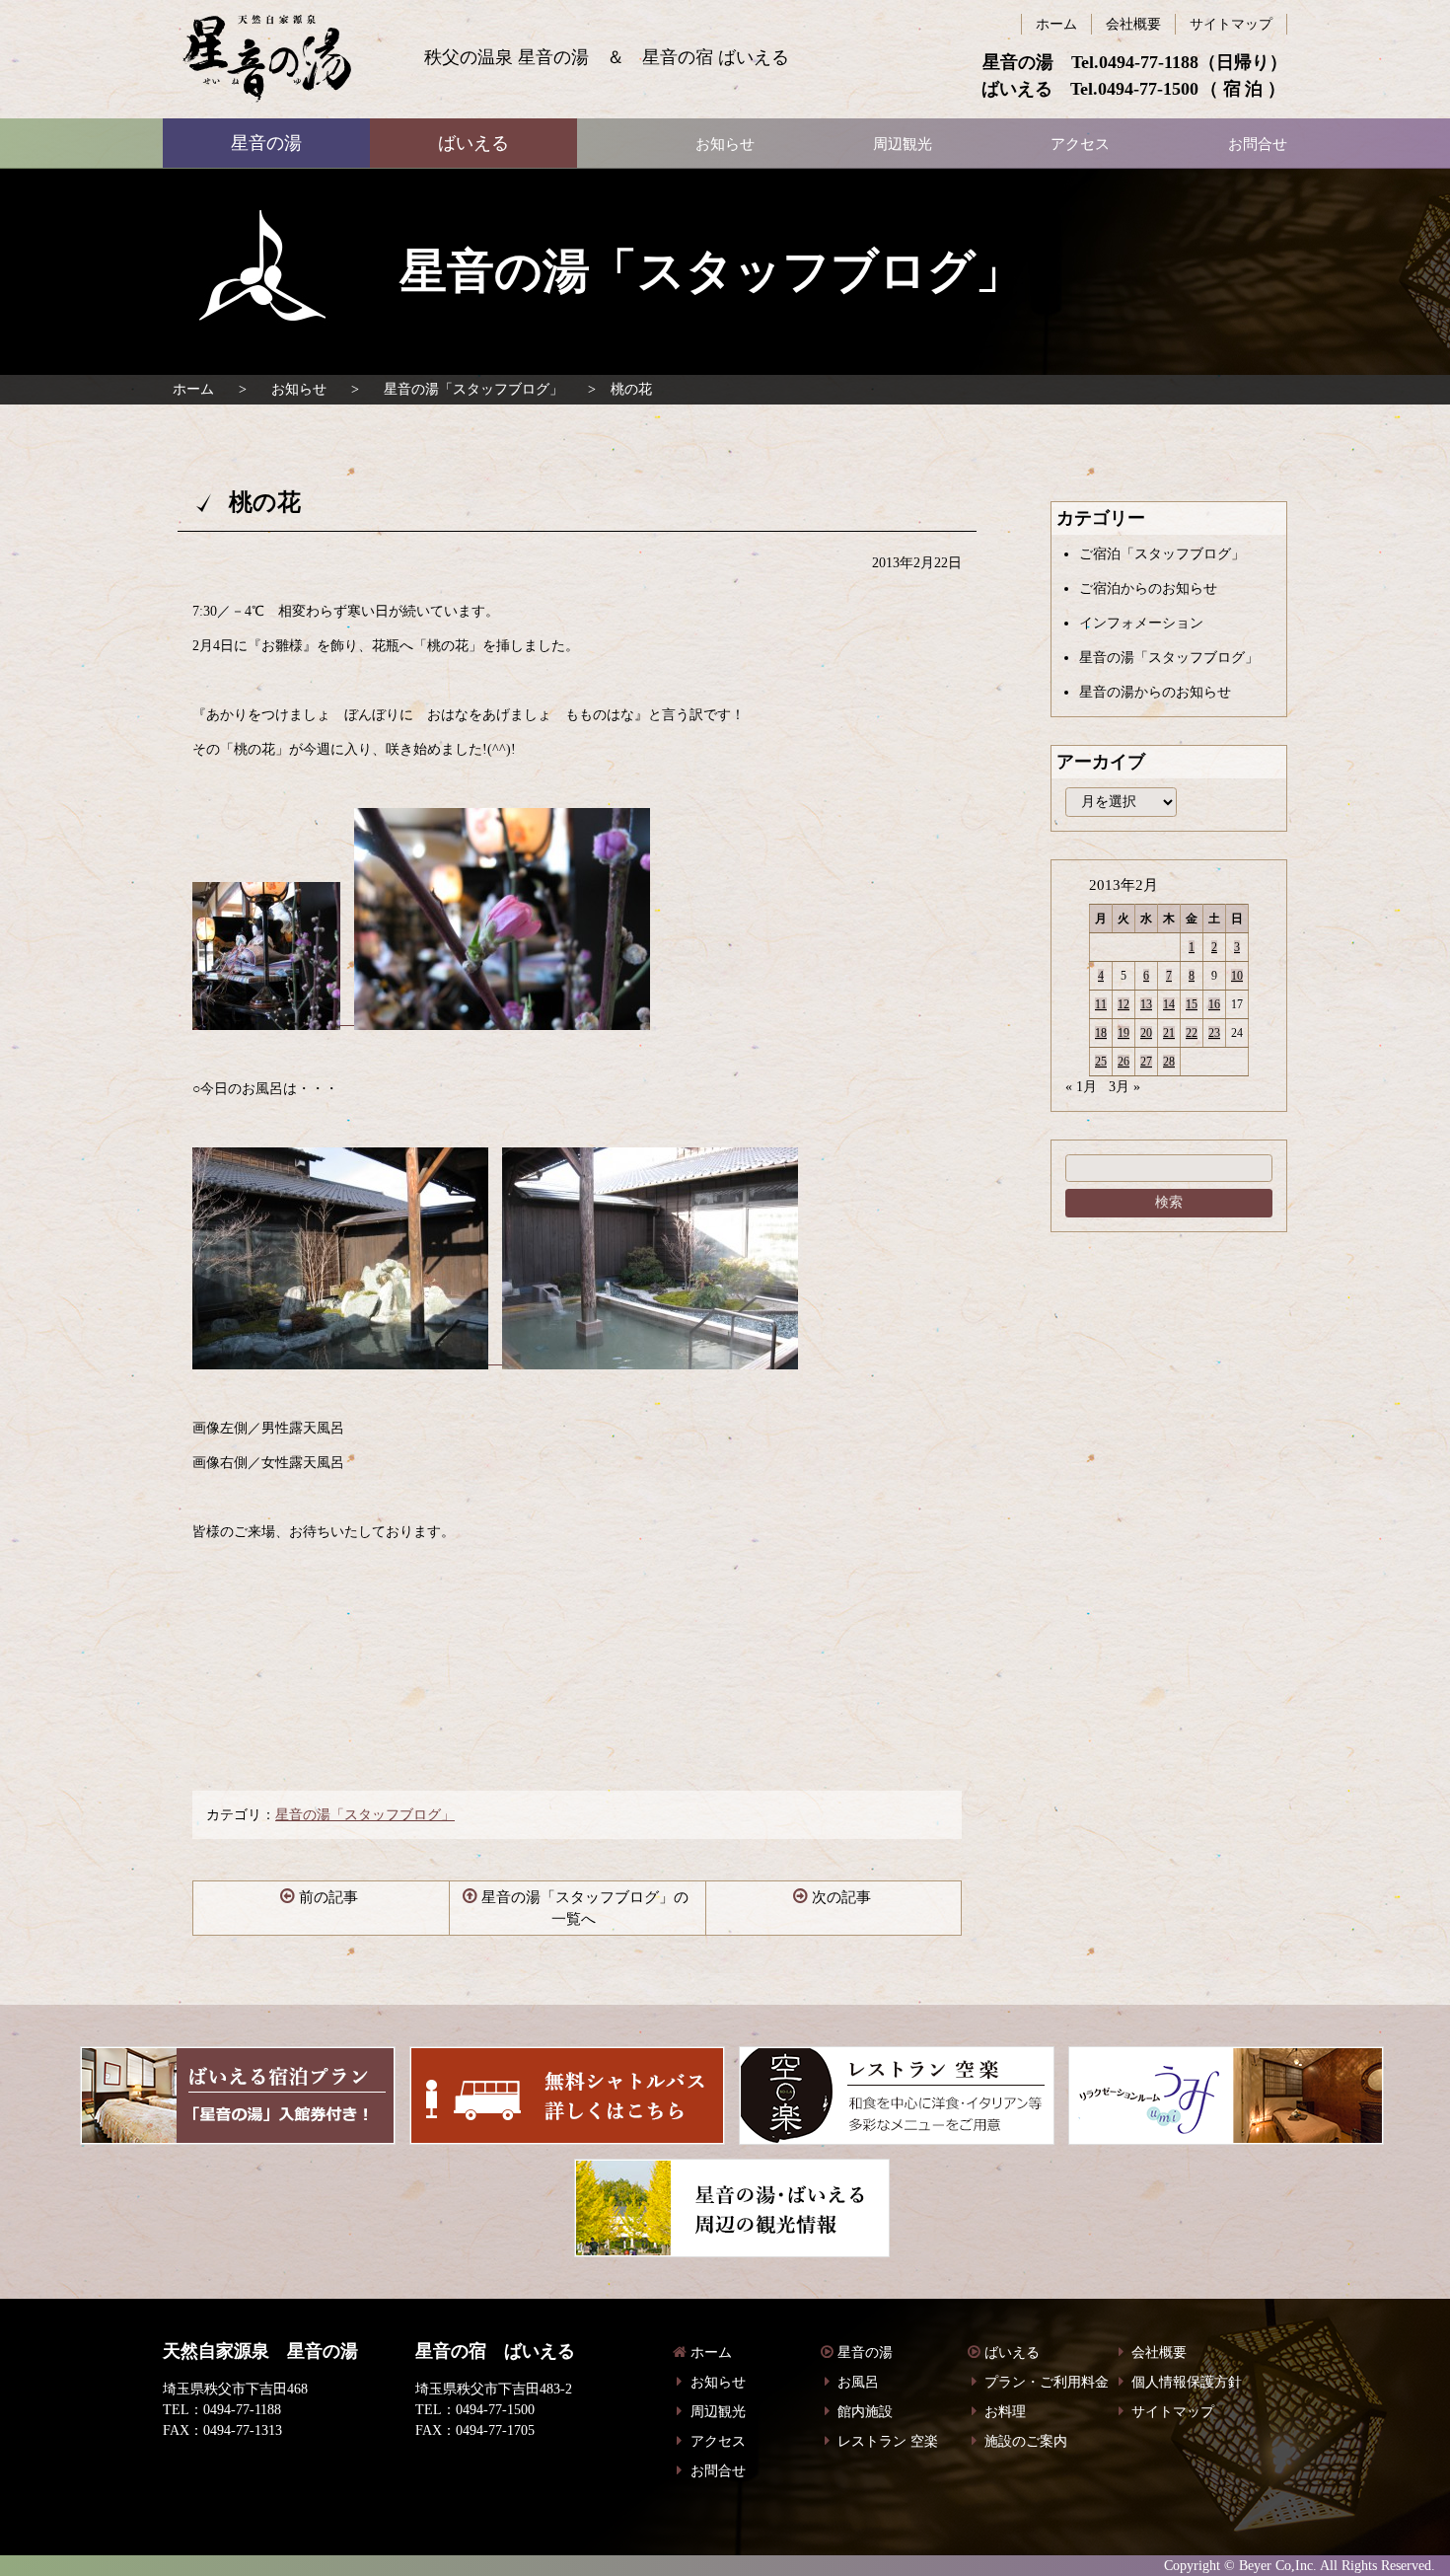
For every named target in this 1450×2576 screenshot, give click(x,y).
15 (1192, 1004)
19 (1124, 1033)
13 (1146, 1004)
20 (1146, 1033)
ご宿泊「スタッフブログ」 (1162, 554)
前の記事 (328, 1897)
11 (1101, 1004)
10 (1237, 976)
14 (1169, 1004)
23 (1214, 1033)
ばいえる (267, 59)
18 (1101, 1033)
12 (1124, 1004)
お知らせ (299, 389)
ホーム (193, 389)
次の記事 (841, 1897)
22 (1192, 1033)
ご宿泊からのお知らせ (1148, 589)
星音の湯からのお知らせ (1155, 692)
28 (1169, 1062)
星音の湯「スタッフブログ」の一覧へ (585, 1909)
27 (1146, 1062)
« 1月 (1081, 1087)
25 (1101, 1062)
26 (1124, 1062)
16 (1214, 1004)
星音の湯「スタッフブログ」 (473, 389)
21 (1169, 1033)
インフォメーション (1141, 623)
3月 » (1124, 1087)
